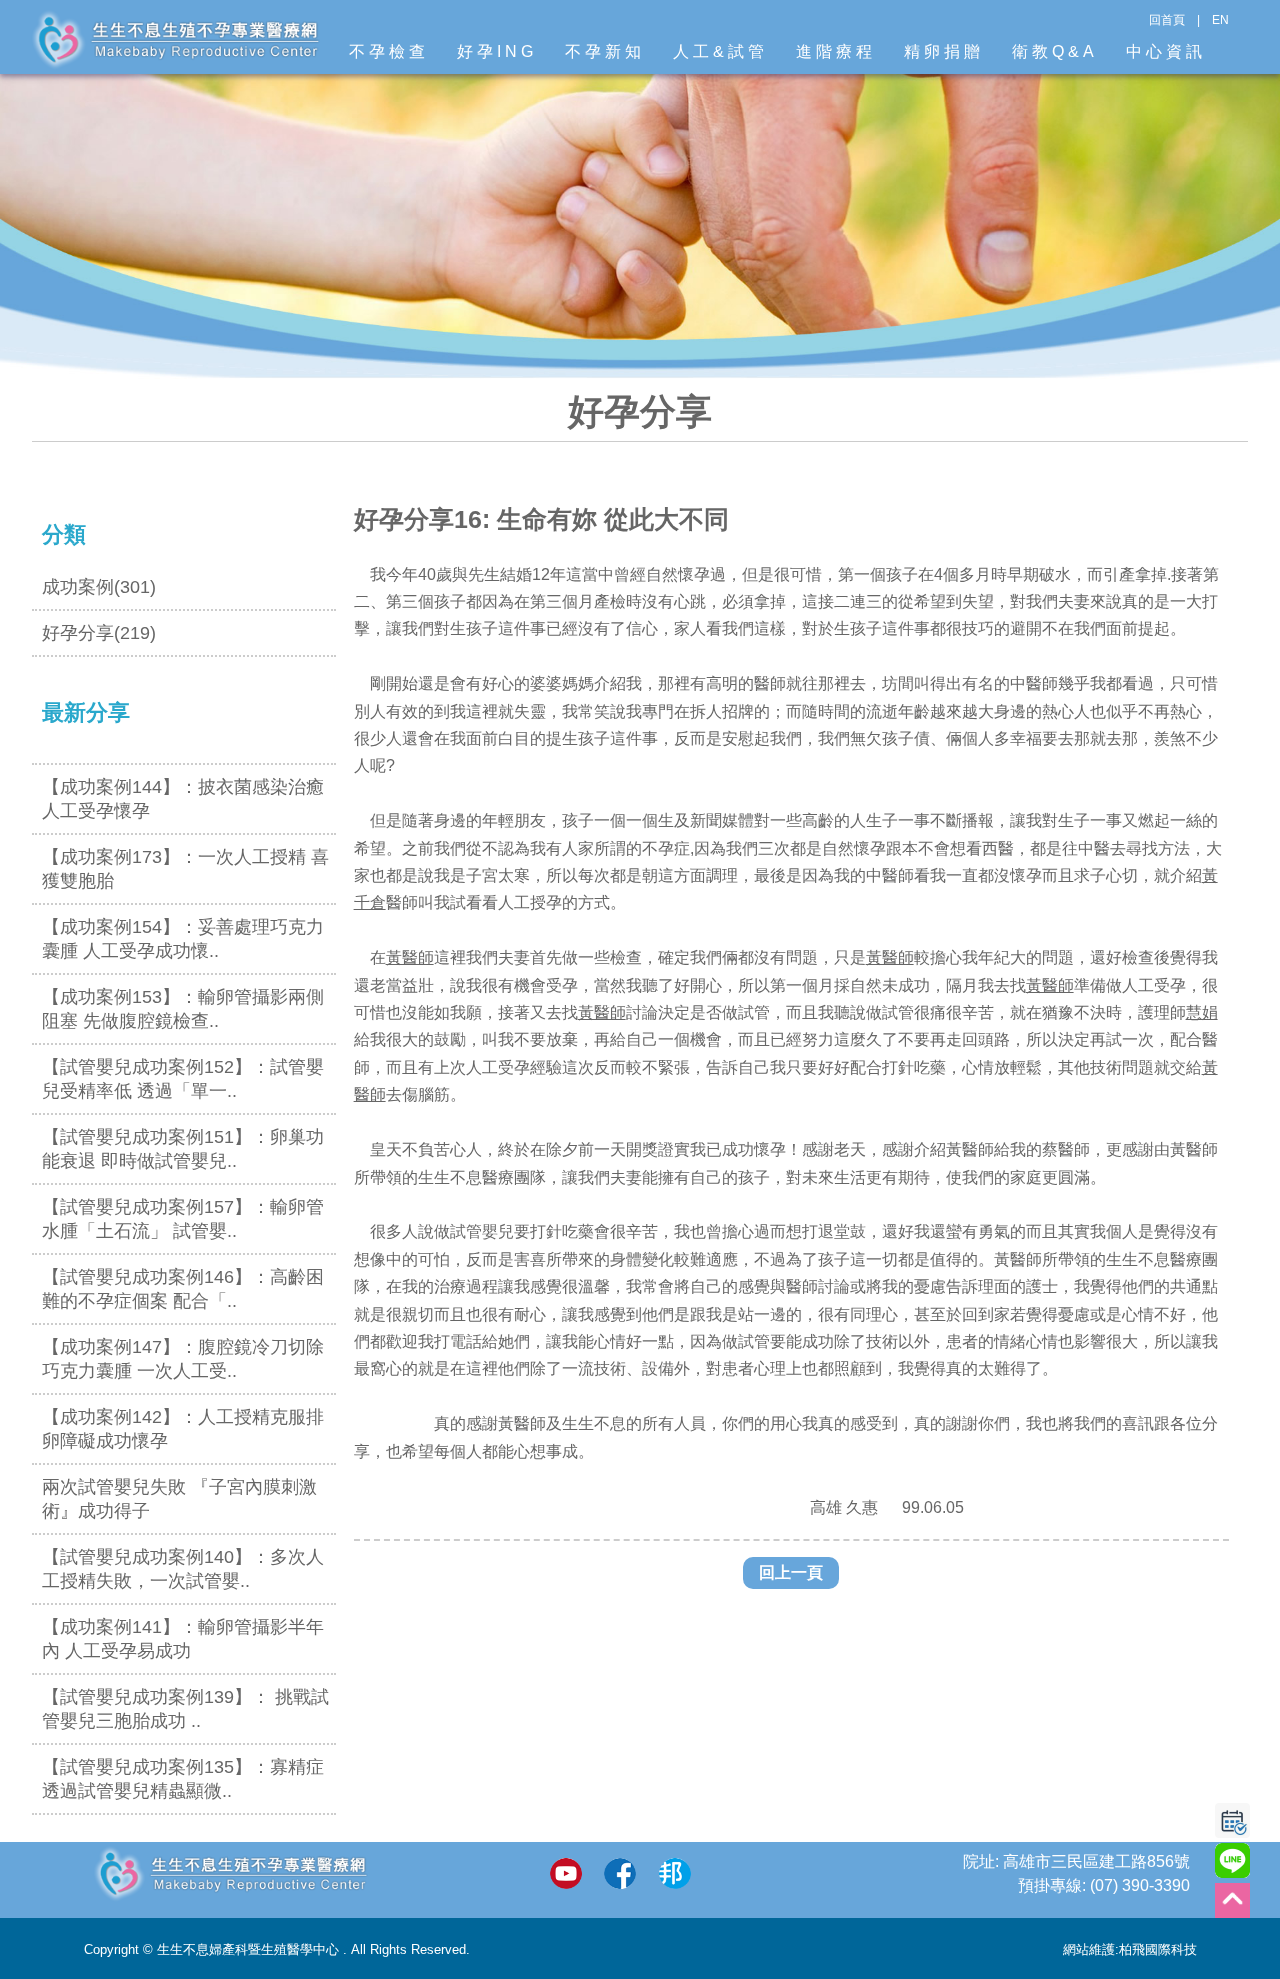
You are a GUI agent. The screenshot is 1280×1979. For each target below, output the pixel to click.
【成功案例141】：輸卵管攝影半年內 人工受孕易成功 (183, 1639)
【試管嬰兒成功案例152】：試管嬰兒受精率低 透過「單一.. (183, 1079)
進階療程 (836, 51)
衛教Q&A (1055, 51)
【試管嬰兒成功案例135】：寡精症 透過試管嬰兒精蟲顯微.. (183, 1779)
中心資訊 (1166, 51)
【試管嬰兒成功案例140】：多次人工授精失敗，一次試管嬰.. (183, 1569)
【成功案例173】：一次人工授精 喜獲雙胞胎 (185, 869)
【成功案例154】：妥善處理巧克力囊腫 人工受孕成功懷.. (183, 939)
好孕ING (497, 51)
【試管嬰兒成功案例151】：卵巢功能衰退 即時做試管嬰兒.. (183, 1149)
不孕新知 (605, 51)
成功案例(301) (99, 587)
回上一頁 (791, 1572)
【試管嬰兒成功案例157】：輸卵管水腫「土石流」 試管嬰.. (183, 1219)
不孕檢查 (389, 51)
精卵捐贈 (944, 51)
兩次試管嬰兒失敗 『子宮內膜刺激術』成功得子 (179, 1499)
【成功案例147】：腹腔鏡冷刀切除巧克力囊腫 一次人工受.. (183, 1359)
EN (1220, 20)
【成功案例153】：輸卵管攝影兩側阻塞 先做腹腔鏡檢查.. (183, 1009)
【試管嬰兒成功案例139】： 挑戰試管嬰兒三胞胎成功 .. (185, 1709)
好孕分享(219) (99, 633)
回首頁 (1167, 20)
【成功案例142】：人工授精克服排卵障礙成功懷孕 (183, 1429)
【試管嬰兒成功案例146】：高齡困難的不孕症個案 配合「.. (183, 1289)
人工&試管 (720, 51)
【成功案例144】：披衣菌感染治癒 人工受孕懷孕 (183, 799)
